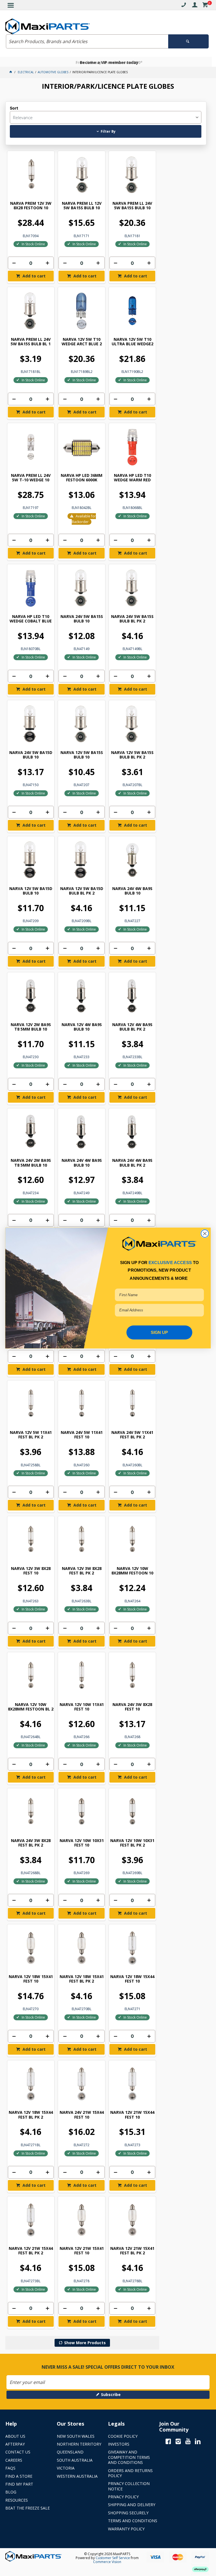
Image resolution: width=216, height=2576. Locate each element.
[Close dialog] (205, 1234)
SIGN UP (159, 1332)
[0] (205, 6)
